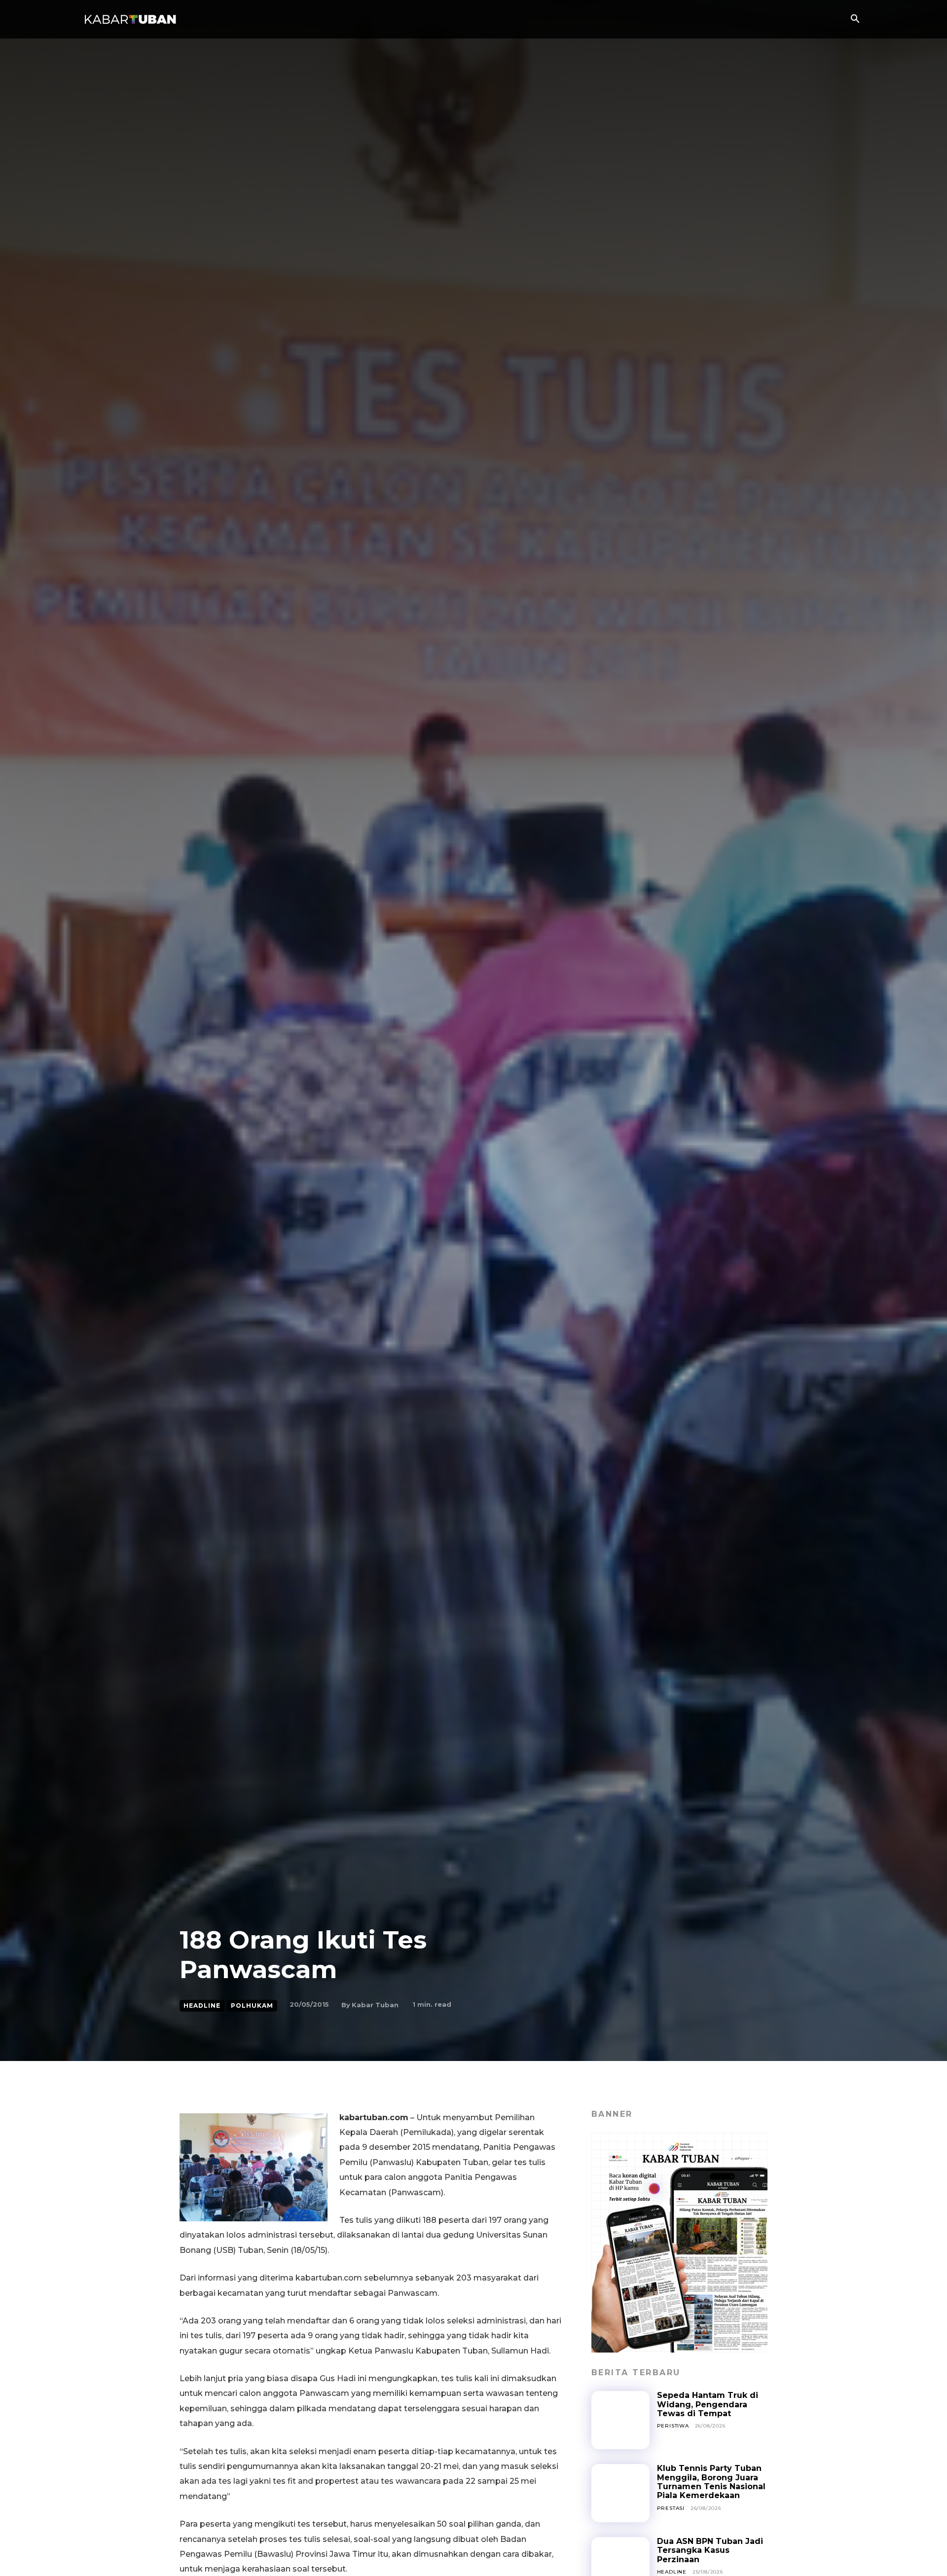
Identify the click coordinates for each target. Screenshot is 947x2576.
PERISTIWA (673, 2426)
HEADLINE (202, 2006)
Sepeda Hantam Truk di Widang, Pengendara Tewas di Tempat (708, 2404)
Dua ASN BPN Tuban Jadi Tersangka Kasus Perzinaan (710, 2550)
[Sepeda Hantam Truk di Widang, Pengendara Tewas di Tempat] (620, 2420)
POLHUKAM (252, 2006)
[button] (855, 20)
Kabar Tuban (375, 2005)
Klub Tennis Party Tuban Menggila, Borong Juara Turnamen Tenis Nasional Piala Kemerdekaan (711, 2482)
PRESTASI (671, 2508)
